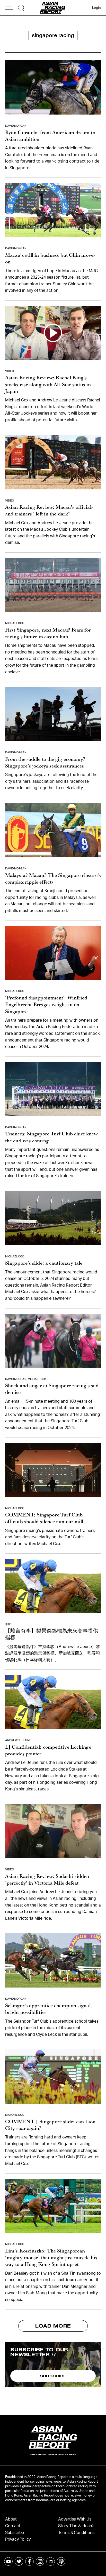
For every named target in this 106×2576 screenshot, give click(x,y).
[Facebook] (29, 2561)
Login (96, 8)
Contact (13, 2526)
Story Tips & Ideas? (76, 2526)
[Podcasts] (61, 2561)
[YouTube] (8, 2561)
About (11, 2519)
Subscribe (15, 2533)
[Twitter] (19, 2561)
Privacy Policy (18, 2539)
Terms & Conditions (76, 2533)
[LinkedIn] (51, 2561)
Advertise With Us (75, 2519)
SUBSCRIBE (53, 2376)
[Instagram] (40, 2561)
